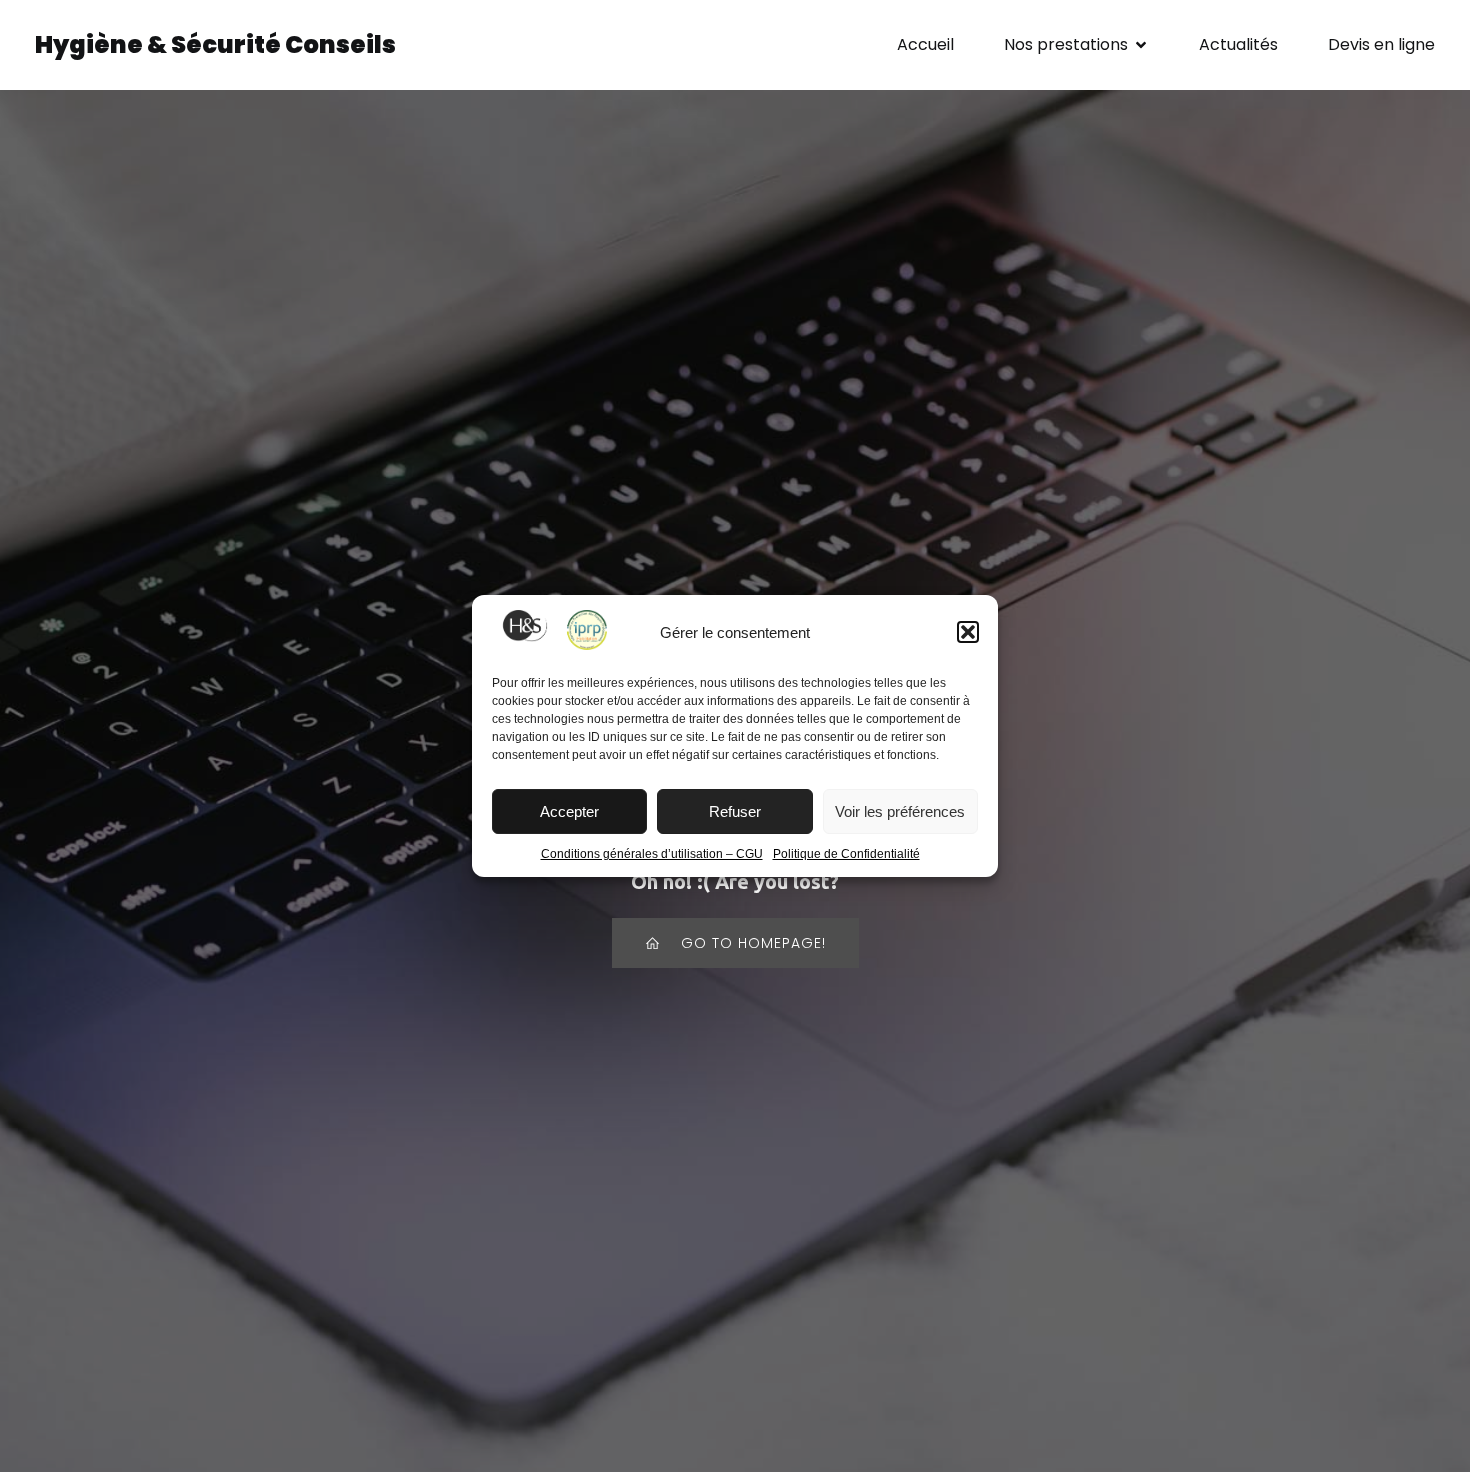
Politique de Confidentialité (846, 854)
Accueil (925, 44)
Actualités (1238, 44)
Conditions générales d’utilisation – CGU (652, 854)
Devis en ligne (1381, 44)
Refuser (735, 811)
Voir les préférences (900, 811)
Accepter (569, 811)
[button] (968, 632)
